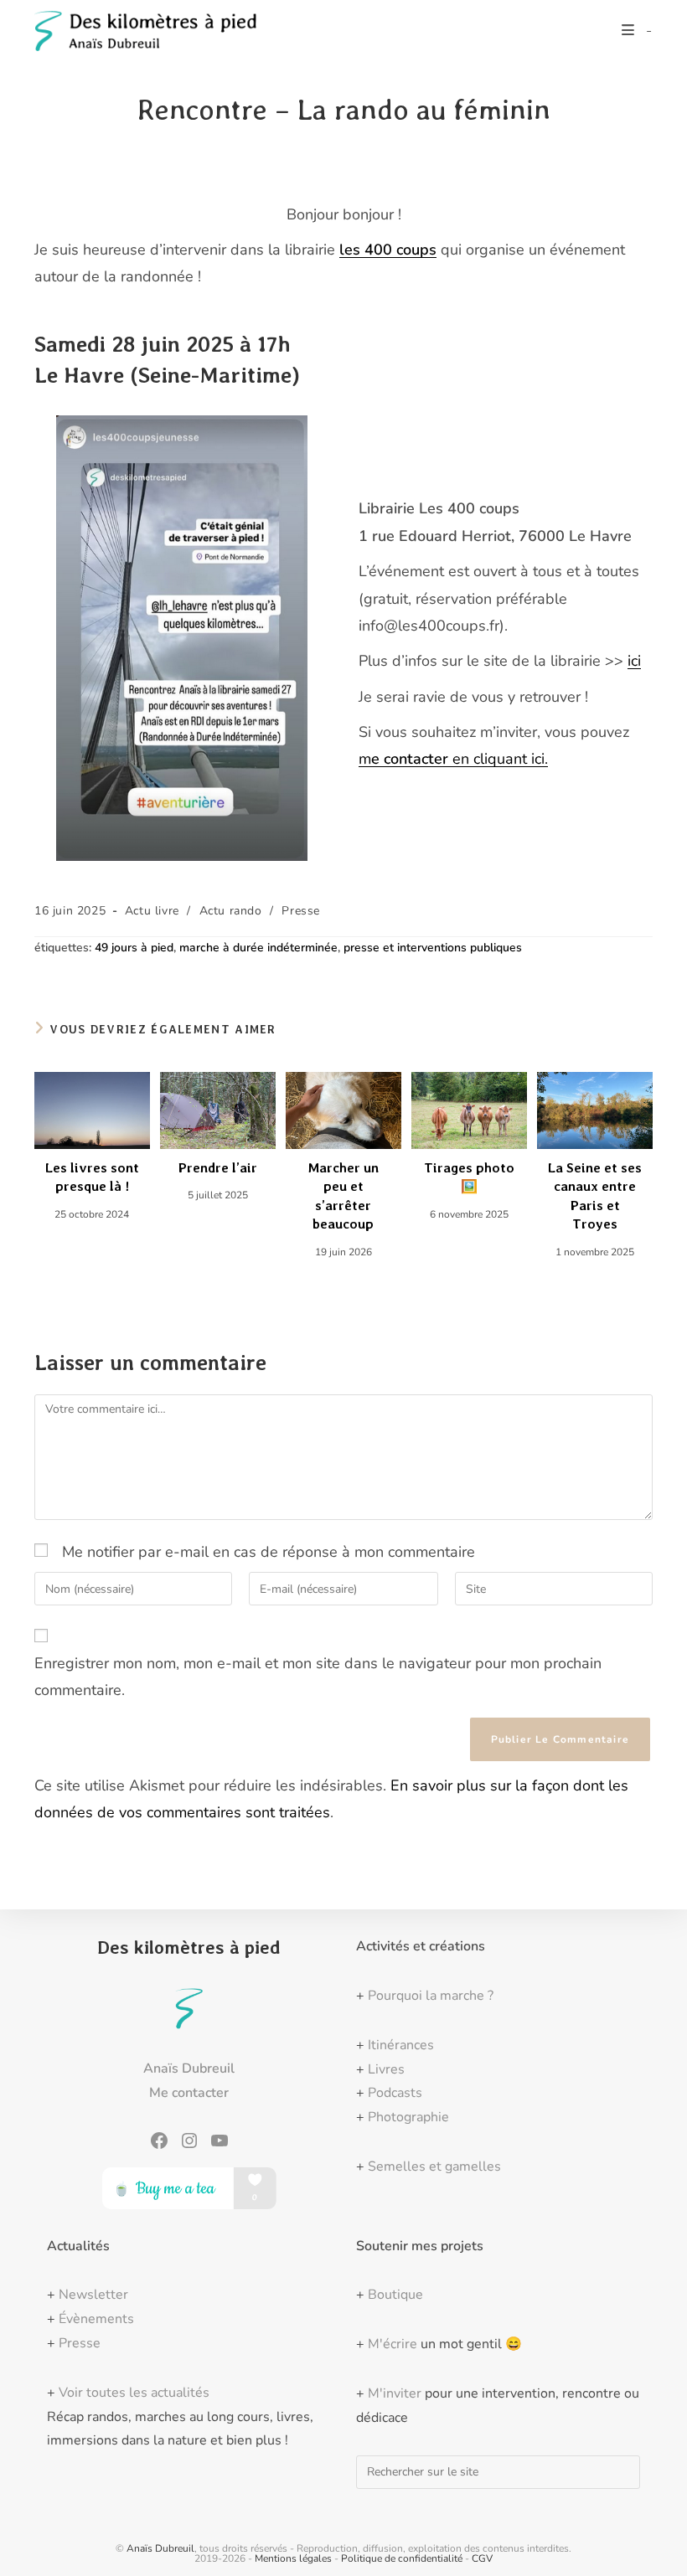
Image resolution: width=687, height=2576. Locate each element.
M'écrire (393, 2344)
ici (634, 661)
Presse (301, 911)
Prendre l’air (218, 1168)
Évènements (96, 2319)
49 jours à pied (134, 948)
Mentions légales (293, 2558)
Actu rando (231, 911)
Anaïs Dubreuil (160, 2548)
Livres (386, 2069)
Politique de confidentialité (402, 2558)
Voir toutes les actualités (134, 2393)
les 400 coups (388, 250)
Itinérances (401, 2045)
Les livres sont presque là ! (92, 1177)
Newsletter (93, 2295)
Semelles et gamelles (434, 2166)
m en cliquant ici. (453, 759)
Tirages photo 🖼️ (469, 1177)
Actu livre (152, 911)
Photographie (408, 2117)
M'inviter (395, 2393)
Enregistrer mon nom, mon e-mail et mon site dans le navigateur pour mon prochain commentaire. (318, 1677)
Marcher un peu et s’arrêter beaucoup (343, 1196)
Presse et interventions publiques (433, 948)
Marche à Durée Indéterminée (258, 948)
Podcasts (395, 2093)
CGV (482, 2558)
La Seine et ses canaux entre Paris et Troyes (595, 1196)
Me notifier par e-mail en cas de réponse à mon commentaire (269, 1552)
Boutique (395, 2295)
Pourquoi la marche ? (431, 1996)
